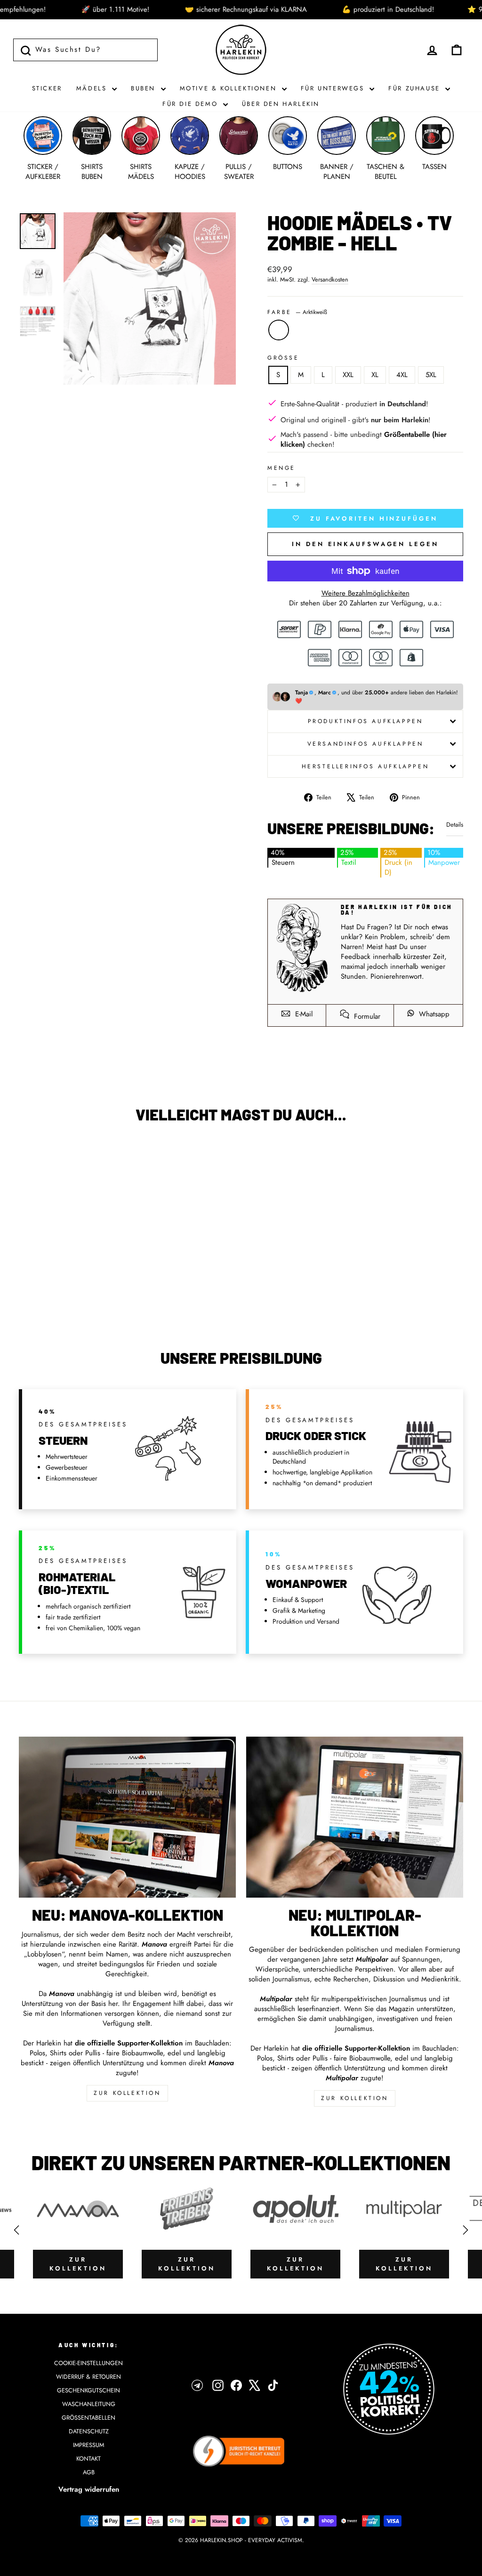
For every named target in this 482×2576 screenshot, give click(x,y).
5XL (431, 375)
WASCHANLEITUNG (89, 2404)
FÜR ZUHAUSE (416, 88)
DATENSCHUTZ (89, 2431)
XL (375, 375)
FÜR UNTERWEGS (334, 88)
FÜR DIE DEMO (192, 104)
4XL (402, 375)
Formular (366, 1016)
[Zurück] (16, 2230)
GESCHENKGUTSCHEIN (88, 2390)
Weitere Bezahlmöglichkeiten (366, 593)
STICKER (47, 88)
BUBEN (145, 88)
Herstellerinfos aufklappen (366, 766)
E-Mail (303, 1014)
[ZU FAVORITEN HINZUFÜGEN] (31, 1157)
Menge (281, 468)
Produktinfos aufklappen (366, 721)
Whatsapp (433, 1014)
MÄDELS (93, 88)
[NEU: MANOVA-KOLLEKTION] (127, 1817)
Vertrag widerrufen (89, 2489)
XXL (348, 375)
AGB (89, 2472)
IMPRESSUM (88, 2445)
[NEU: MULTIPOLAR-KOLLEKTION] (355, 1817)
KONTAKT (88, 2459)
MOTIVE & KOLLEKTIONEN (230, 88)
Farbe (297, 312)
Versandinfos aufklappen (366, 744)
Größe (283, 358)
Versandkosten (330, 280)
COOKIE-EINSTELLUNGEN (88, 2363)
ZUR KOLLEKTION (127, 2093)
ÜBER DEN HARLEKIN (281, 104)
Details (455, 825)
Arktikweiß (279, 330)
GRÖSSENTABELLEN (88, 2418)
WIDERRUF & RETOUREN (88, 2377)
